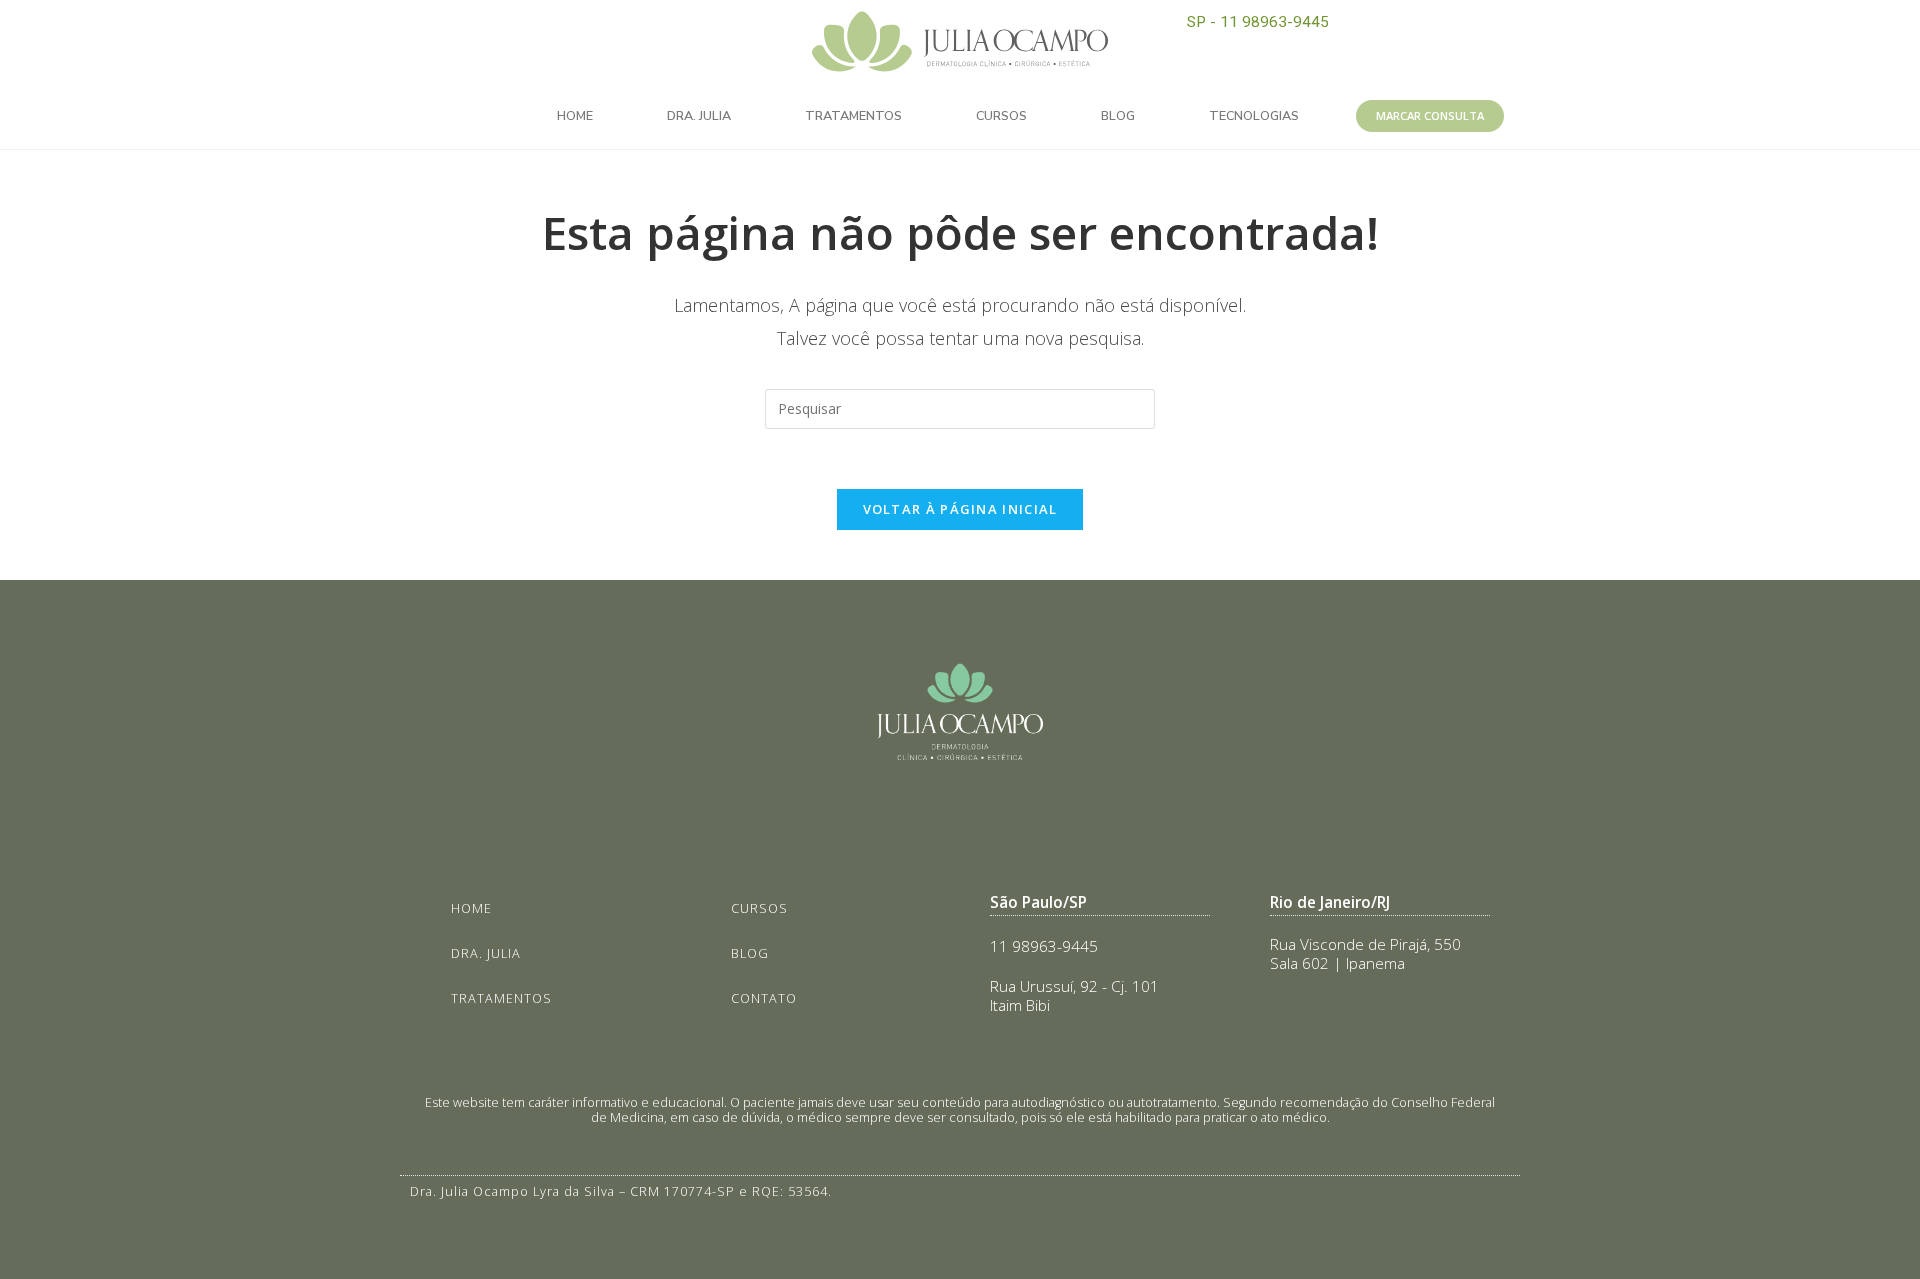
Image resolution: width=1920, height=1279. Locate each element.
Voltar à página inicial (960, 509)
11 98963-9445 (1044, 946)
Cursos (1001, 115)
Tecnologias (1254, 115)
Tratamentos (853, 115)
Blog (1118, 115)
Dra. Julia (699, 115)
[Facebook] (602, 30)
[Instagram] (557, 30)
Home (575, 115)
